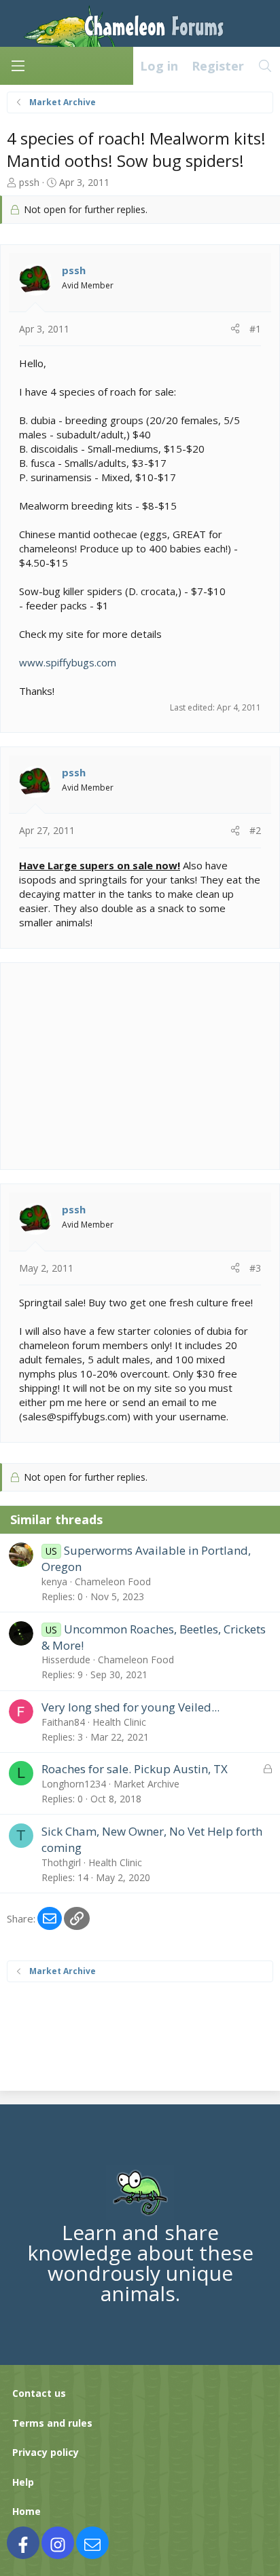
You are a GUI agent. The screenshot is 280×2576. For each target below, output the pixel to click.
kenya (54, 1581)
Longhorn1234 (74, 1784)
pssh (29, 182)
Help (23, 2482)
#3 (255, 1268)
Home (27, 2511)
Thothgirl (61, 1862)
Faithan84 (63, 1722)
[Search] (265, 66)
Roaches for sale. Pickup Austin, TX (135, 1769)
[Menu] (18, 66)
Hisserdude (66, 1660)
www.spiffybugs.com (68, 662)
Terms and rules (52, 2423)
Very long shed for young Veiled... (130, 1707)
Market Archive (146, 1784)
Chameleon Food (113, 1581)
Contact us (39, 2393)
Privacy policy (46, 2452)
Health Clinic (119, 1722)
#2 (255, 830)
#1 (255, 329)
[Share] (235, 329)
